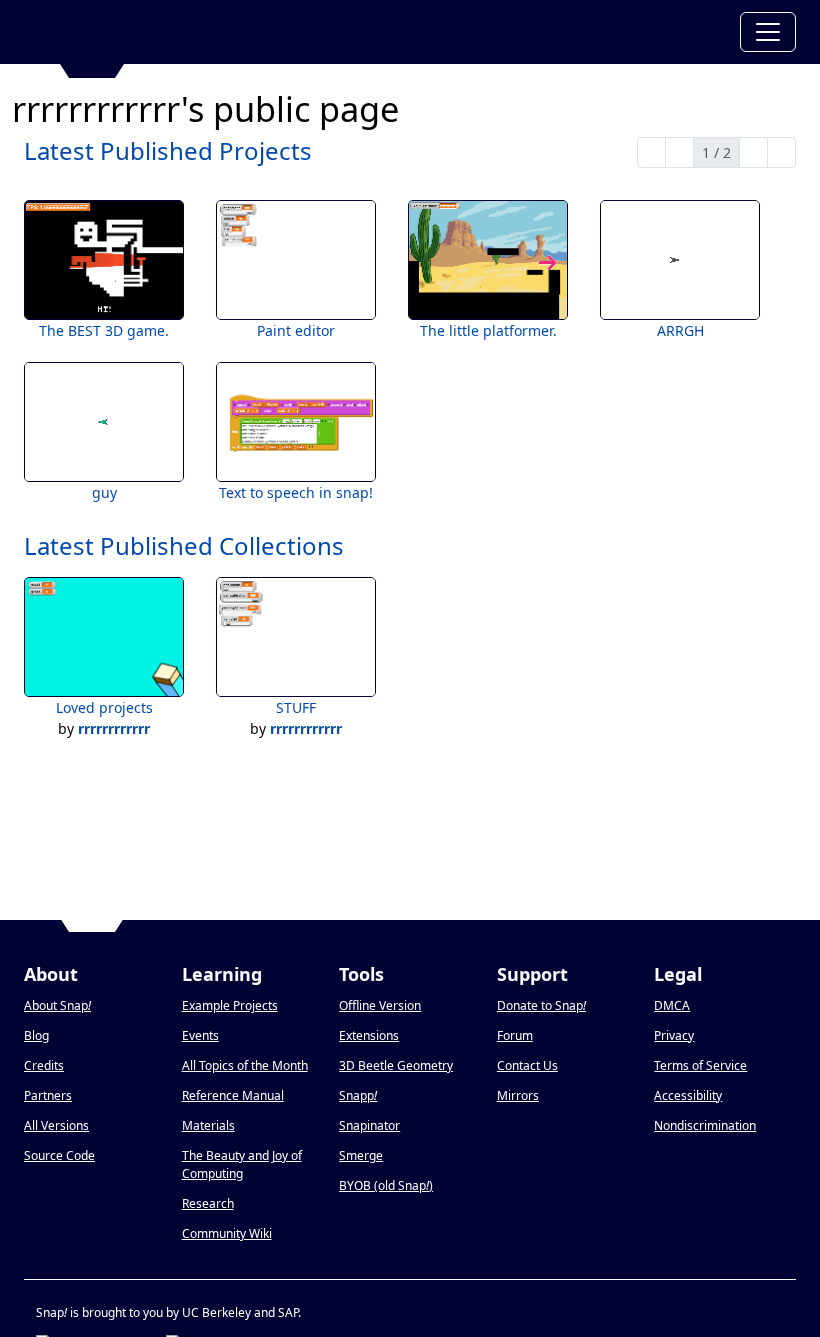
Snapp (358, 1095)
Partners (48, 1095)
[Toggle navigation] (768, 32)
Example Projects (230, 1005)
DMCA (672, 1005)
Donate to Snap (541, 1005)
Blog (36, 1035)
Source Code (59, 1155)
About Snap (57, 1005)
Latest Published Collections (184, 545)
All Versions (56, 1125)
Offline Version (380, 1005)
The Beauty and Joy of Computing (242, 1164)
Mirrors (518, 1095)
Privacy (674, 1035)
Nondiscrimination (705, 1125)
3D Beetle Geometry (396, 1065)
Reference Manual (233, 1095)
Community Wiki (227, 1233)
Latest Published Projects (168, 150)
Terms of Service (700, 1065)
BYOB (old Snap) (386, 1185)
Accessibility (688, 1095)
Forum (515, 1035)
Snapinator (369, 1125)
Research (208, 1203)
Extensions (369, 1035)
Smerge (361, 1155)
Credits (44, 1065)
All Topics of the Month (245, 1065)
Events (200, 1035)
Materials (208, 1125)
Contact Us (527, 1065)
